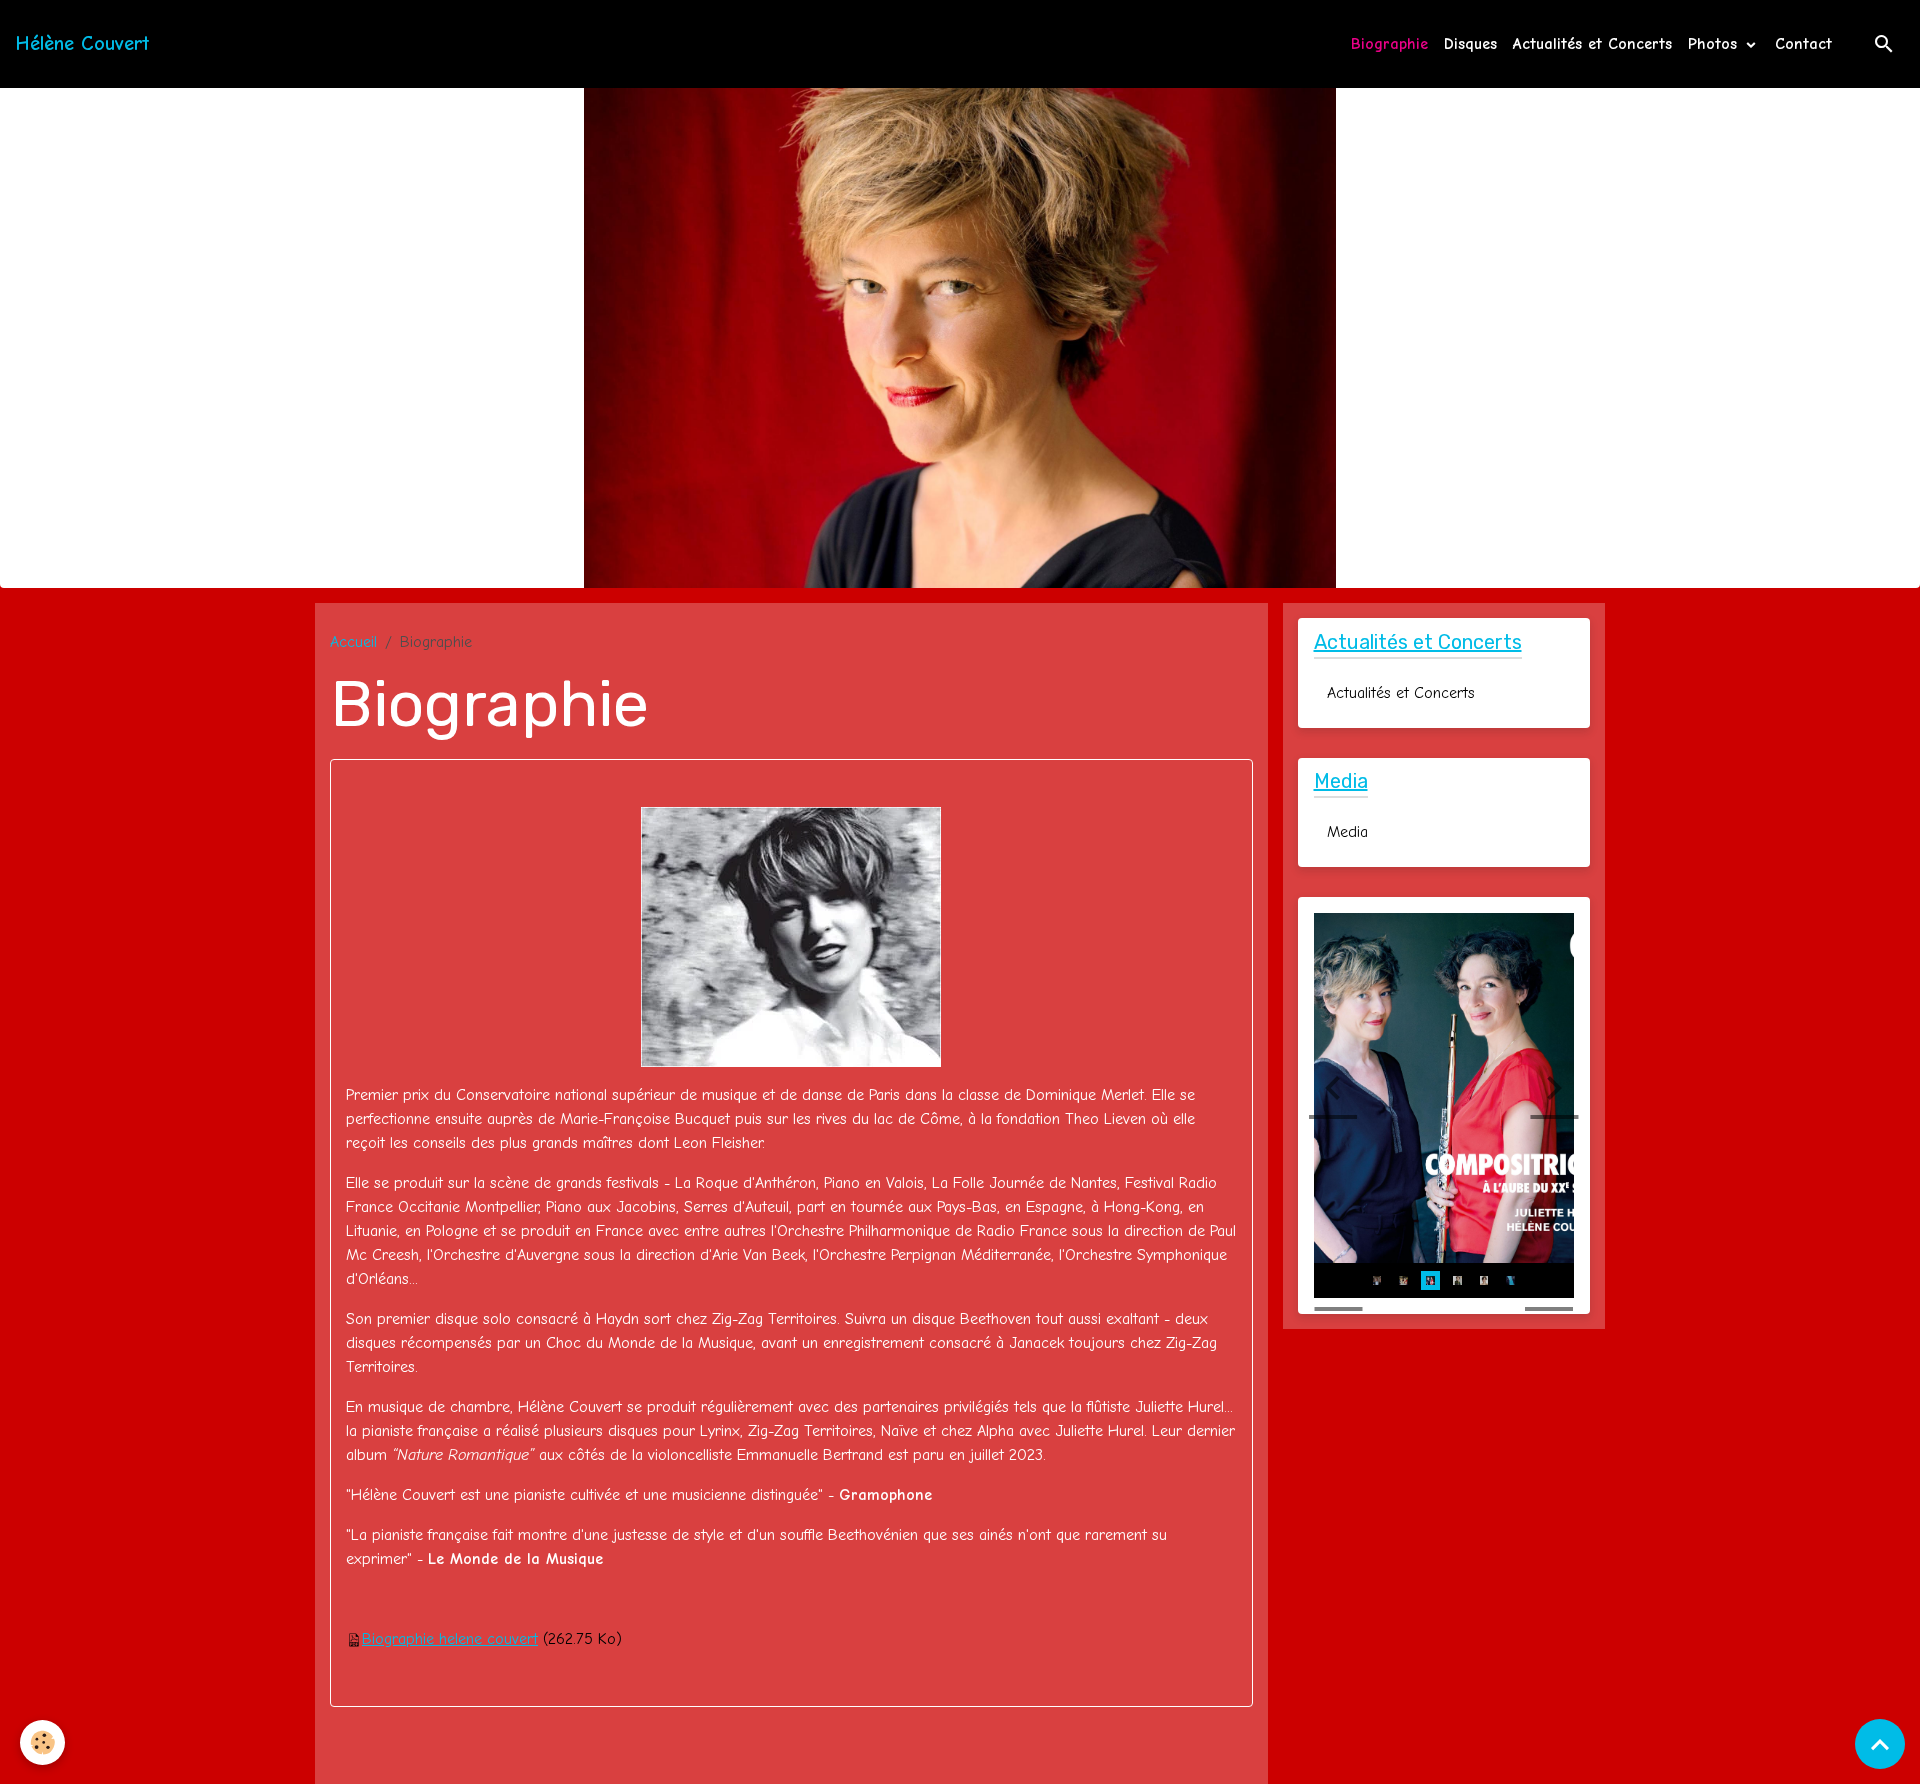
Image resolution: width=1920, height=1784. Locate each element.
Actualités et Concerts (1592, 44)
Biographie (1389, 44)
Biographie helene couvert (450, 1639)
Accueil (353, 642)
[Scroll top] (1880, 1744)
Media (1347, 832)
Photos (1715, 44)
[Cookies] (42, 1742)
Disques (1470, 44)
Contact (1803, 44)
